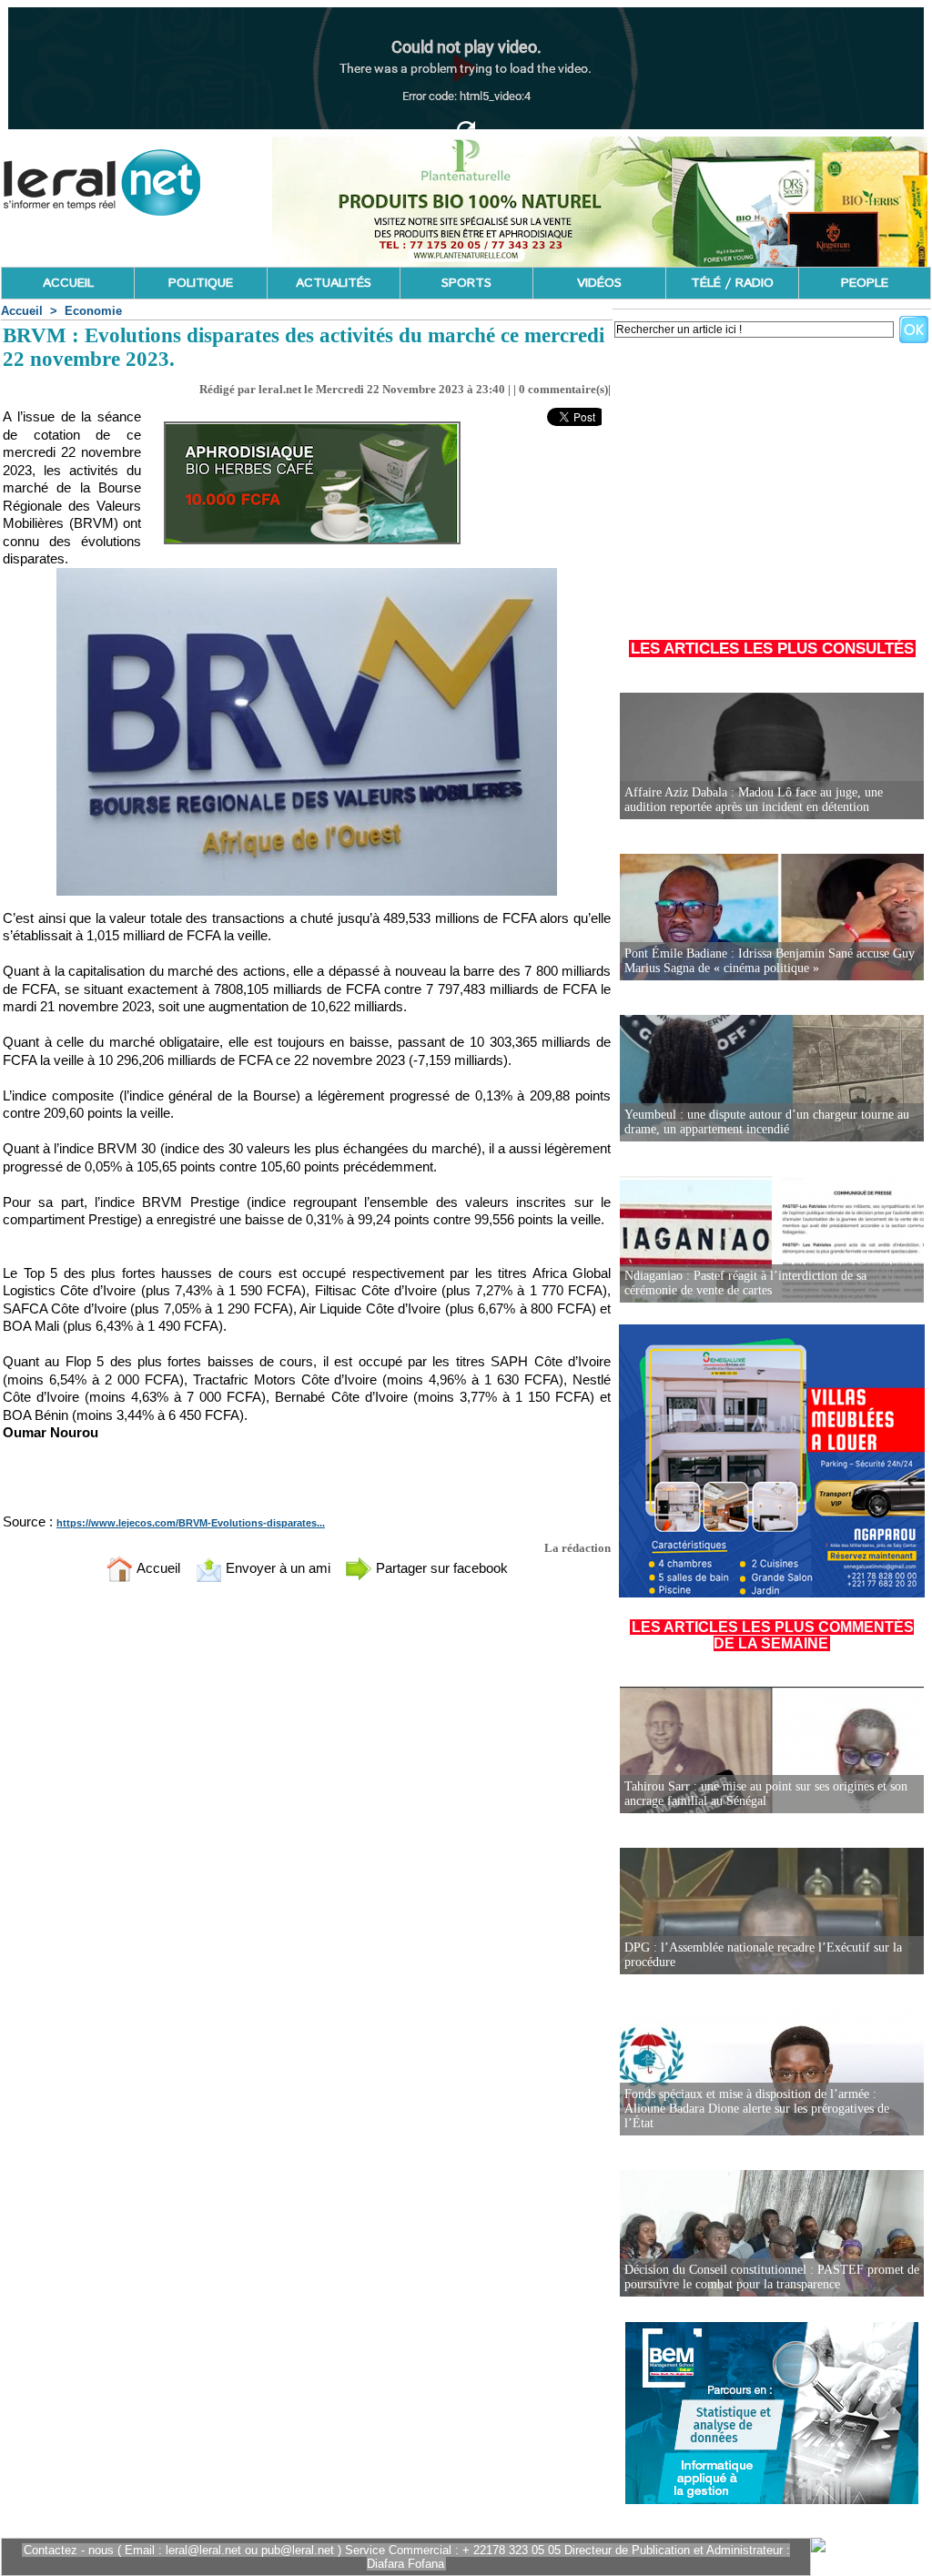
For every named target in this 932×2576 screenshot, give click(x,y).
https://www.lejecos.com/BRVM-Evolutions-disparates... (191, 1523)
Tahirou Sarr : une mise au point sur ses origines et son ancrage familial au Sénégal (766, 1794)
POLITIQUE (201, 283)
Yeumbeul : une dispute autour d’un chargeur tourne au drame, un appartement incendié (767, 1122)
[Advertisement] (772, 482)
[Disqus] (307, 1837)
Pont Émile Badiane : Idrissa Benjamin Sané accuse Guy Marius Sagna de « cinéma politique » (770, 961)
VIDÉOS (599, 283)
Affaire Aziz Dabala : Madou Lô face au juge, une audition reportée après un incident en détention (754, 800)
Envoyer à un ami (276, 1568)
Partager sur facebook (440, 1568)
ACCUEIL (68, 283)
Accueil (22, 311)
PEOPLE (865, 283)
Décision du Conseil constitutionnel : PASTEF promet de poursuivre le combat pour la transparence (772, 2277)
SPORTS (466, 283)
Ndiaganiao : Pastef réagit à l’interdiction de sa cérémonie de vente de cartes (745, 1283)
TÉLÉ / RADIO (732, 283)
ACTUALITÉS (334, 283)
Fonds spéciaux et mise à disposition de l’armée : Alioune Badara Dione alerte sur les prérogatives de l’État (757, 2109)
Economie (93, 311)
